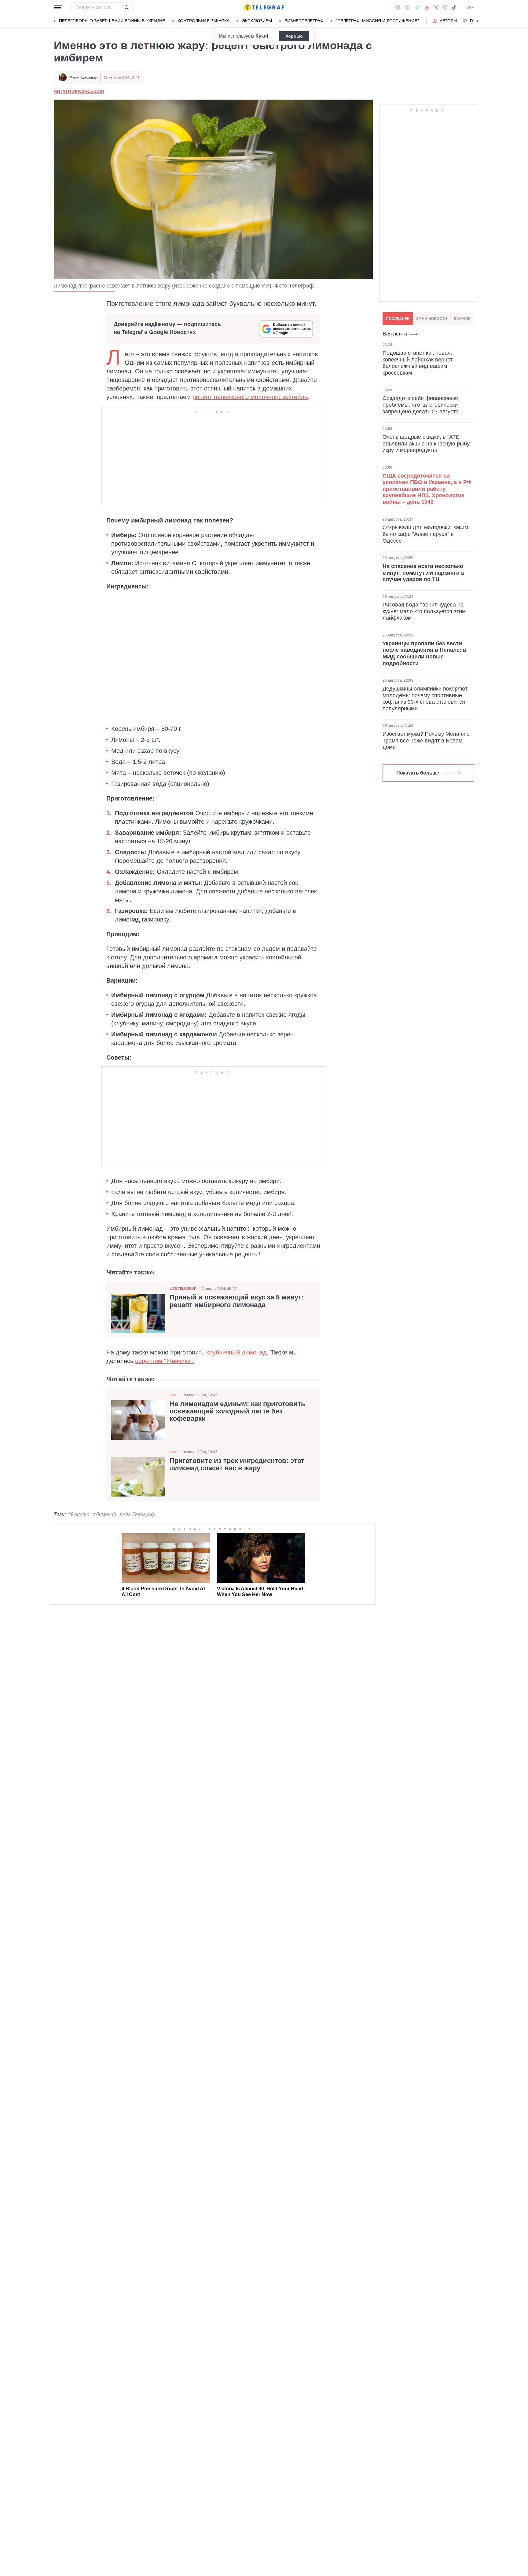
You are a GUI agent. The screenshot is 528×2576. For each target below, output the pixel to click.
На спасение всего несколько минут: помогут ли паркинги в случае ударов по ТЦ (424, 573)
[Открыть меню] (58, 7)
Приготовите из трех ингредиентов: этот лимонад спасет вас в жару (237, 1464)
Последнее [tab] (398, 319)
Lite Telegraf (183, 1288)
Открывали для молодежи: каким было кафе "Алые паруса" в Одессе (425, 534)
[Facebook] (398, 7)
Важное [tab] (462, 319)
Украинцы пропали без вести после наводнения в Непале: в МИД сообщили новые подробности (424, 653)
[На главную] (264, 7)
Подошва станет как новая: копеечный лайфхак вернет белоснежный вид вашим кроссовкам (418, 363)
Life (173, 1395)
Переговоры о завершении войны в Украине (112, 21)
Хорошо (294, 36)
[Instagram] (445, 7)
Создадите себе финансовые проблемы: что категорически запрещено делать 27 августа (421, 405)
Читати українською (79, 91)
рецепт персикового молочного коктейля (250, 397)
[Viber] (407, 7)
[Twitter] (436, 7)
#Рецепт (79, 1514)
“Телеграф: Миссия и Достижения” (378, 21)
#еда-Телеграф (137, 1514)
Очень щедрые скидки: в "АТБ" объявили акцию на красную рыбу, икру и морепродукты (427, 443)
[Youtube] (427, 7)
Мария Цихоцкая (84, 77)
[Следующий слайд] (478, 21)
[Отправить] (127, 7)
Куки (261, 36)
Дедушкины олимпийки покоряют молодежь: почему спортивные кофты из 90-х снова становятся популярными (425, 699)
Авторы (448, 21)
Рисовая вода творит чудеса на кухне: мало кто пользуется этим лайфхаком (424, 611)
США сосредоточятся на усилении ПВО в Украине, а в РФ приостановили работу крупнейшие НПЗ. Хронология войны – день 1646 (427, 489)
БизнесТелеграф (304, 21)
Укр (470, 7)
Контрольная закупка (204, 21)
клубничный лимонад (237, 1352)
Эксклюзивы (257, 21)
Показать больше (418, 773)
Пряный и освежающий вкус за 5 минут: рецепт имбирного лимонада (237, 1301)
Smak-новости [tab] (432, 319)
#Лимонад (105, 1514)
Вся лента (395, 334)
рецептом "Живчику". (165, 1361)
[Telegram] (417, 7)
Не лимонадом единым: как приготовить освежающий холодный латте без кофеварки (237, 1411)
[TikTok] (454, 7)
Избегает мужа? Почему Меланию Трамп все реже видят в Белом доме (426, 740)
